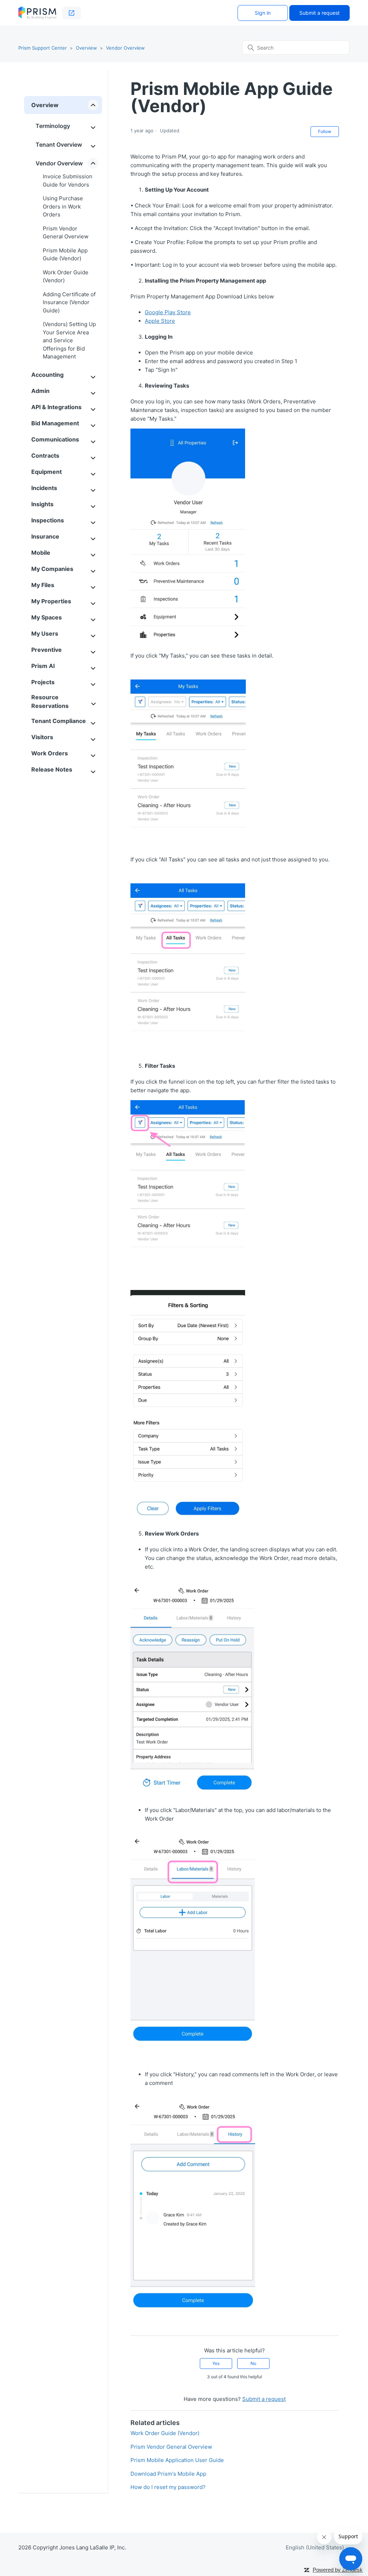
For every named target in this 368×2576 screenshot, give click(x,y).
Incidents (44, 488)
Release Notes (52, 769)
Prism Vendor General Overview (66, 233)
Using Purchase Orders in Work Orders (63, 206)
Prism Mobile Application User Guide (177, 2460)
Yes (216, 2363)
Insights (42, 504)
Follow (325, 131)
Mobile (41, 553)
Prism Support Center (43, 48)
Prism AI (43, 666)
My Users (45, 633)
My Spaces (47, 617)
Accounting (47, 375)
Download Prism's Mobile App (168, 2474)
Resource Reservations (50, 701)
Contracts (45, 456)
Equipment (47, 472)
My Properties (51, 601)
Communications (55, 439)
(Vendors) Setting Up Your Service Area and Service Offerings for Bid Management (69, 340)
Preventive (47, 650)
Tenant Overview (59, 145)
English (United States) (316, 2547)
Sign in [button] (263, 13)
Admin (40, 391)
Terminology (53, 126)
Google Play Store (168, 312)
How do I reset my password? (168, 2487)
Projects (43, 682)
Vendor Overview (125, 48)
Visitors (42, 737)
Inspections (48, 520)
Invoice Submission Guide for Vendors (68, 180)
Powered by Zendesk (338, 2570)
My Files (43, 585)
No (253, 2363)
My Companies (52, 569)
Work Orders (50, 753)
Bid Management (55, 423)
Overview (86, 48)
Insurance (45, 536)
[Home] (37, 13)
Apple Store (160, 321)
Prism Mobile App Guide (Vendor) (65, 255)
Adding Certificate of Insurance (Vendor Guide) (69, 302)
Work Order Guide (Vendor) (66, 276)
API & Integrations (56, 407)
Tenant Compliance (59, 721)
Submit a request (319, 13)
